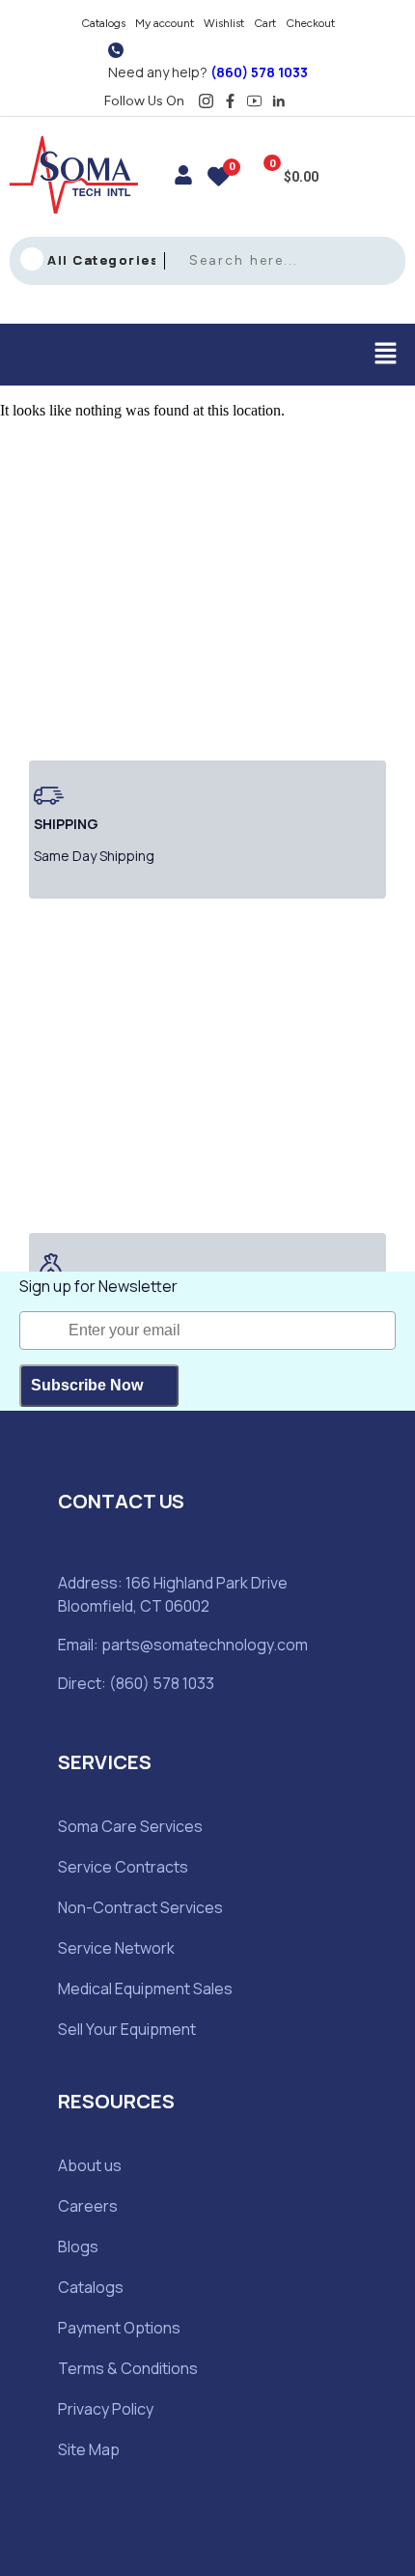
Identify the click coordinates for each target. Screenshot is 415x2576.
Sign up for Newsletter (98, 1286)
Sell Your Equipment (127, 2029)
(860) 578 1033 (259, 72)
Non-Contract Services (140, 1907)
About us (90, 2165)
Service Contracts (123, 1867)
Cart (265, 23)
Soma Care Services (130, 1826)
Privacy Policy (106, 2409)
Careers (88, 2206)
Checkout (310, 23)
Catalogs (103, 23)
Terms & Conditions (128, 2368)
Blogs (78, 2247)
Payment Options (119, 2328)
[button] (386, 355)
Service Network (116, 1948)
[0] (219, 179)
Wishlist (224, 23)
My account (165, 23)
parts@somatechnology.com (205, 1645)
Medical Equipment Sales (145, 1989)
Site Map (89, 2449)
